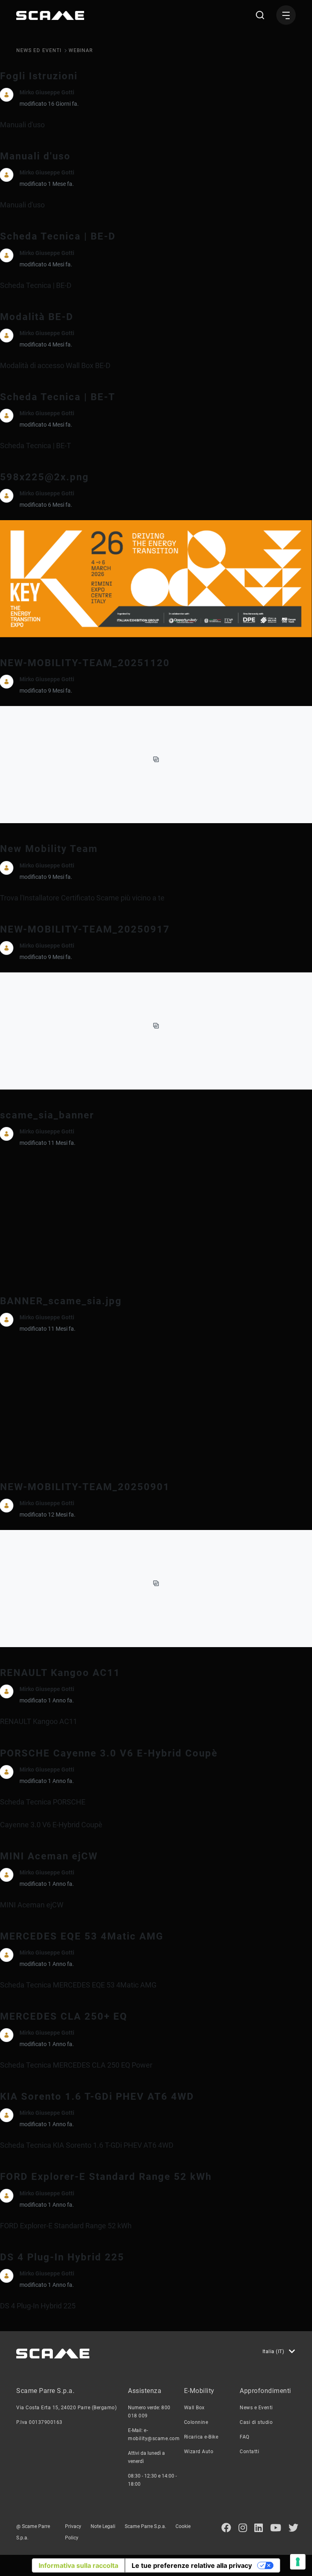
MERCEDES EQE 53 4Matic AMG (82, 1936)
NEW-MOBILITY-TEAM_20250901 (85, 1487)
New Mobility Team (49, 849)
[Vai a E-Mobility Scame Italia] (50, 15)
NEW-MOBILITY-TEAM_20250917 (85, 929)
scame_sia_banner (47, 1115)
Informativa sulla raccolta (78, 2565)
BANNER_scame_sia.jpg (61, 1301)
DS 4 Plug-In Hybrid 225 (62, 2257)
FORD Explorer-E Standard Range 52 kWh (106, 2177)
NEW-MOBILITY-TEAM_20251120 (85, 663)
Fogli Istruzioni (39, 76)
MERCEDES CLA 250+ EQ (64, 2016)
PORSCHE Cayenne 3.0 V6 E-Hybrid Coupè (109, 1753)
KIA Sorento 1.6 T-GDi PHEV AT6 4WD (97, 2097)
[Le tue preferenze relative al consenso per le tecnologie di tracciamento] (298, 2562)
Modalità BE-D (37, 317)
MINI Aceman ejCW (49, 1856)
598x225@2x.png (44, 477)
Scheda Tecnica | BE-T (58, 397)
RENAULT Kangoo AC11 (60, 1673)
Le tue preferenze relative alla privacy (192, 2565)
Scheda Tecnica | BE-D (58, 236)
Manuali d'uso (35, 156)
